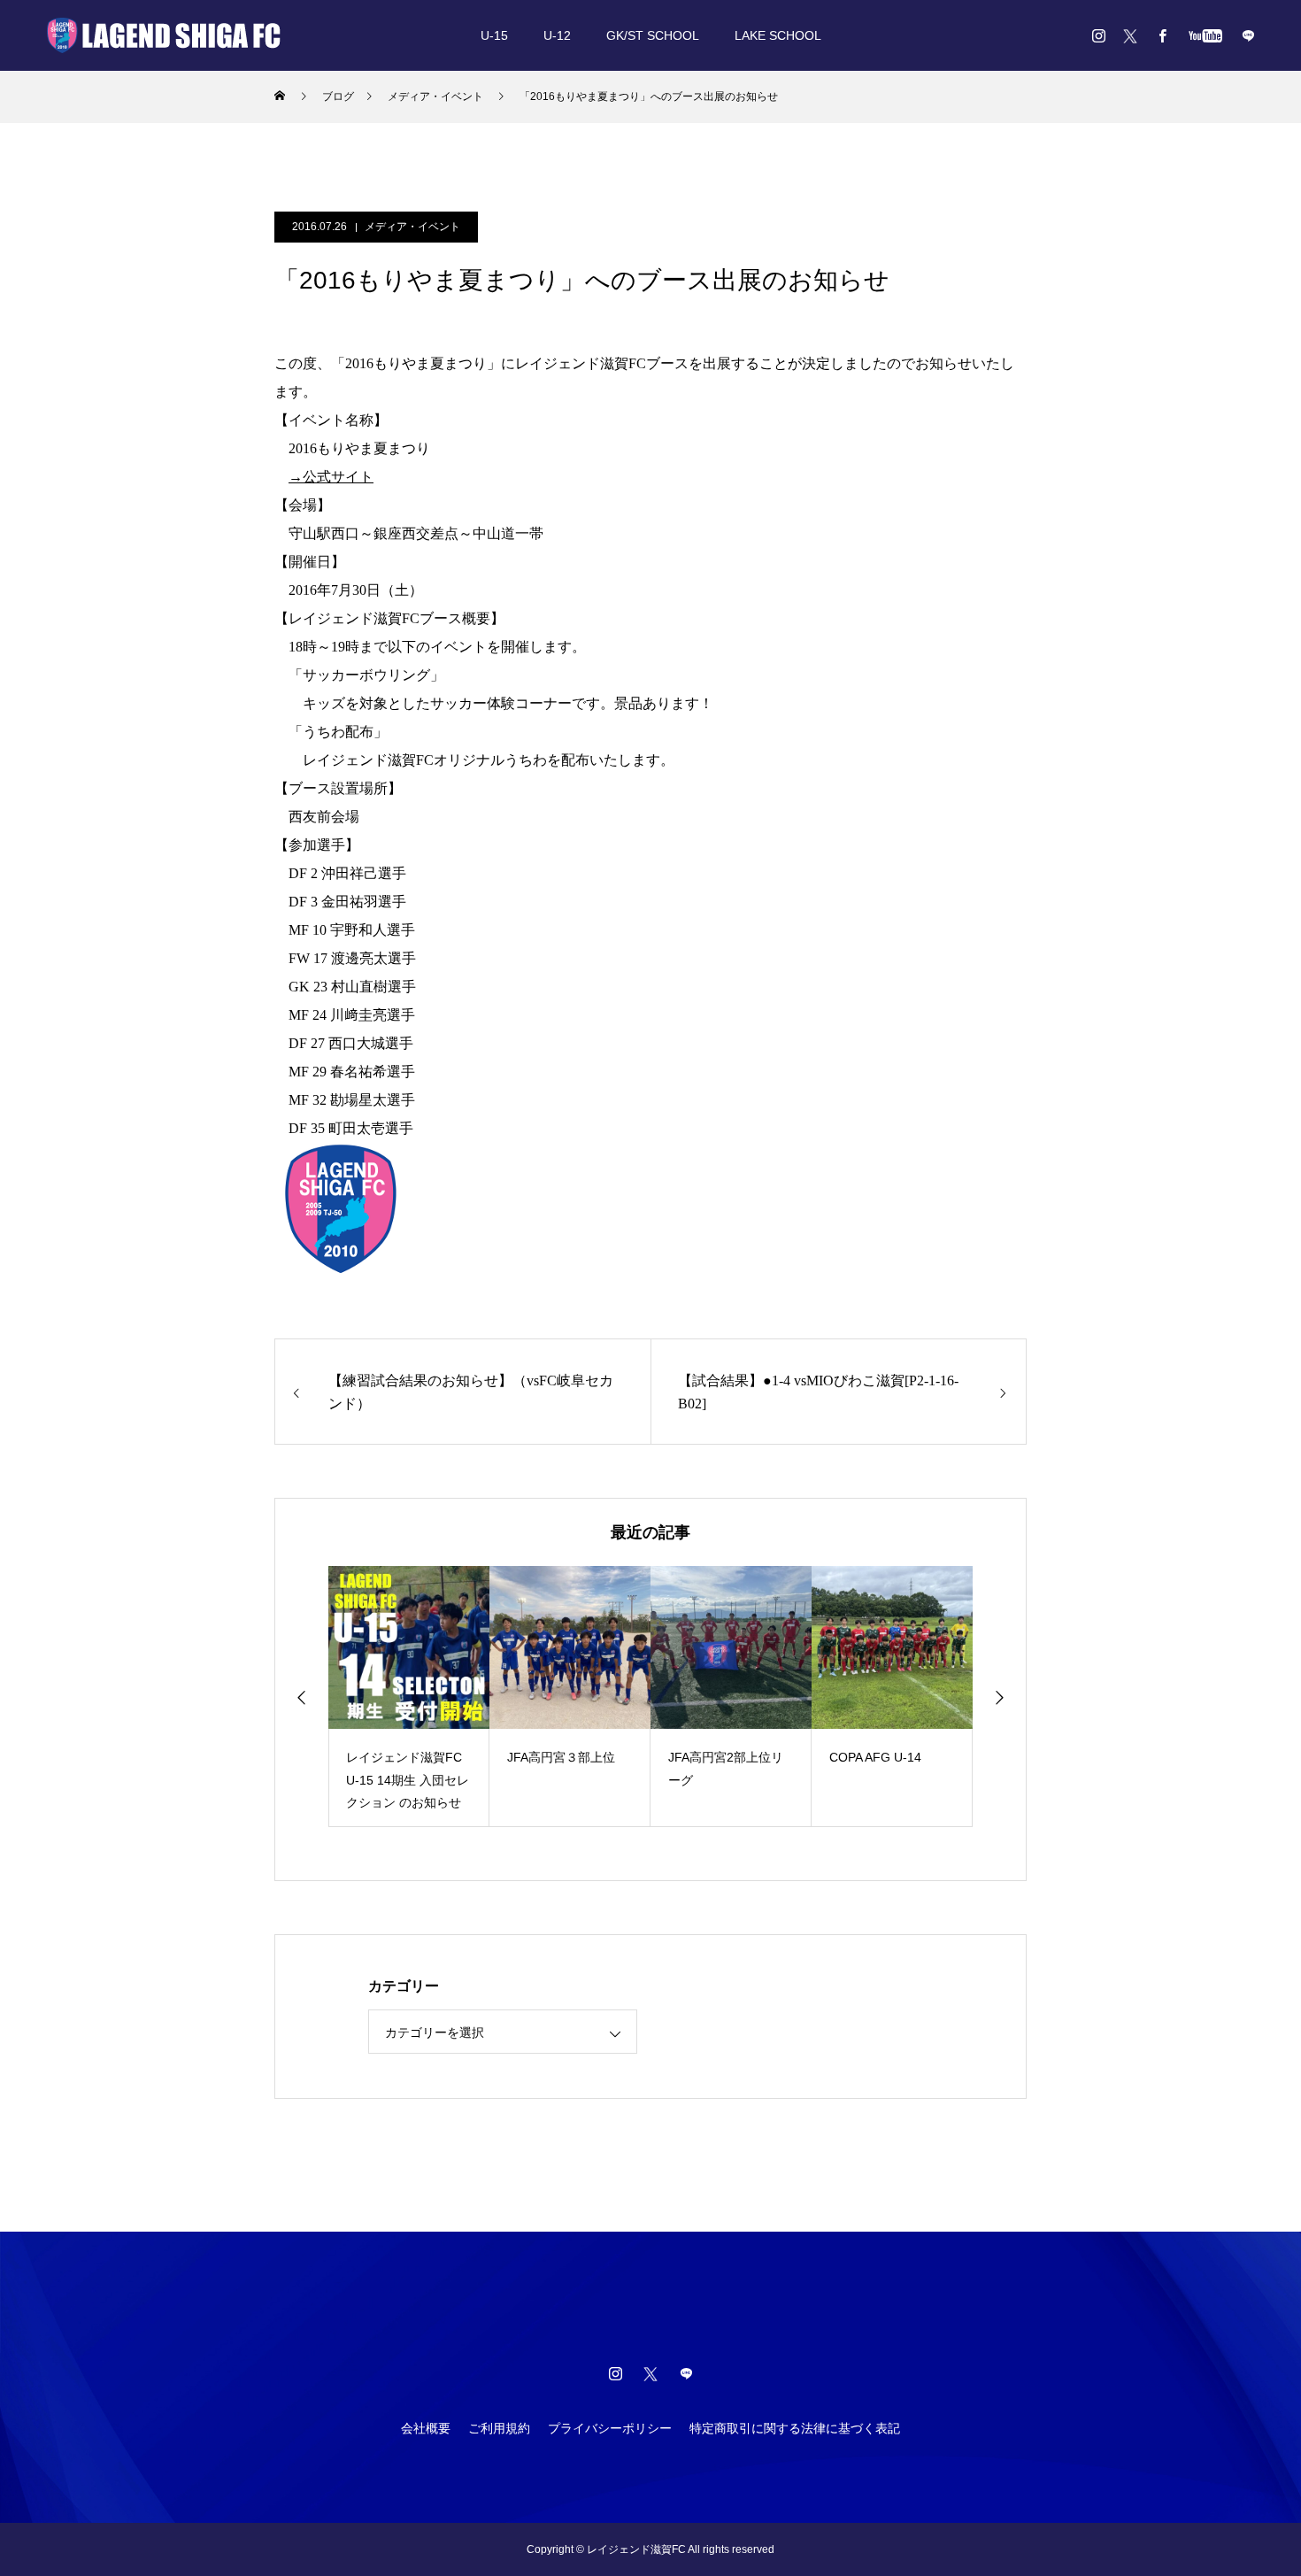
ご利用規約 (499, 2428)
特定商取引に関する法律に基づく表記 (795, 2428)
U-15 (494, 35)
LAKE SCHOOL (778, 35)
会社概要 (426, 2428)
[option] (409, 1697)
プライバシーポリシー (610, 2428)
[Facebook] (1162, 35)
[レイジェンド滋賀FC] (164, 35)
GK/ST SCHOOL (653, 35)
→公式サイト (331, 477)
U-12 (557, 35)
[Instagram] (1098, 35)
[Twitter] (1130, 35)
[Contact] (1248, 35)
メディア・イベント (412, 227)
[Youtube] (1205, 35)
